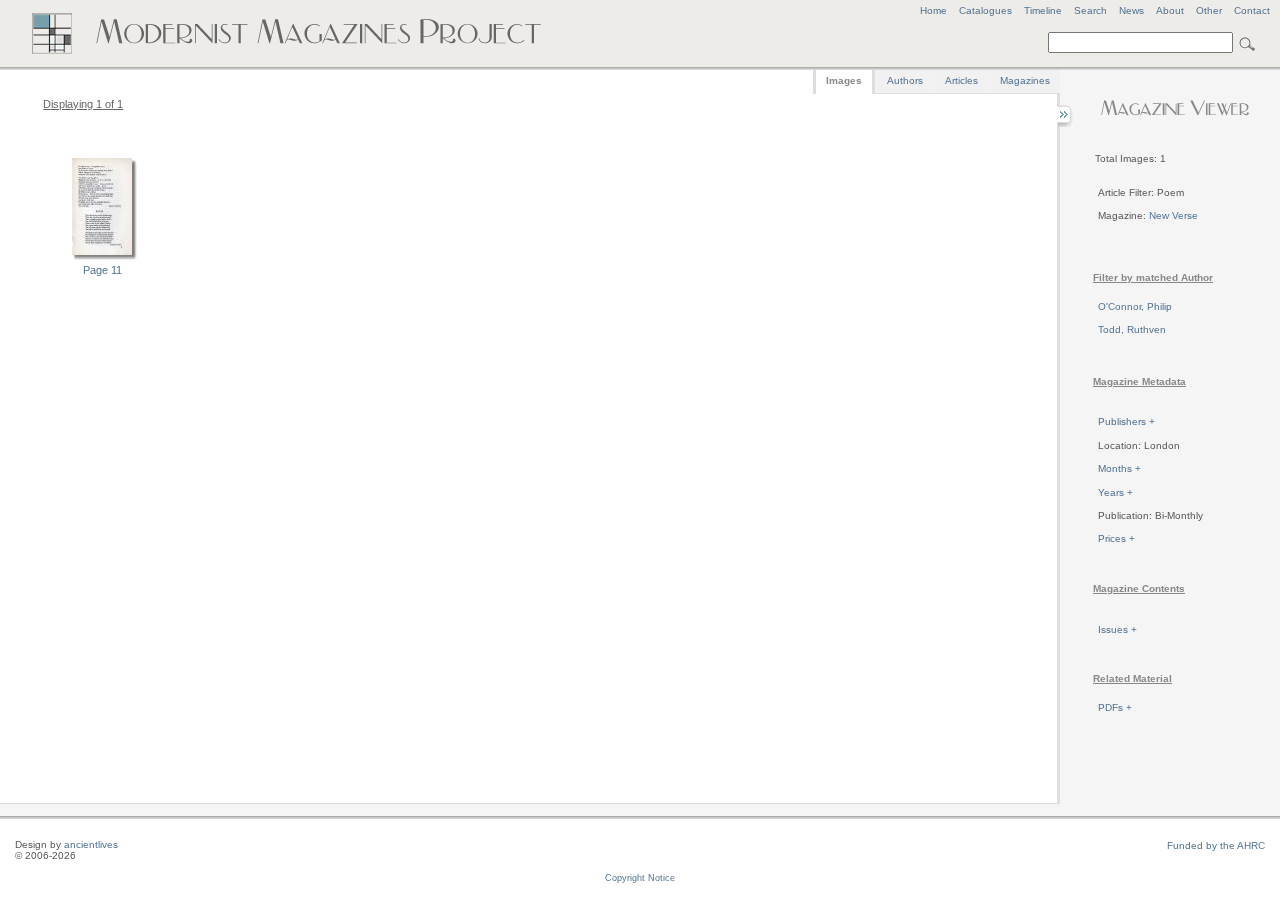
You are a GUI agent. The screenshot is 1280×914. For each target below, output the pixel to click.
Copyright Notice (640, 878)
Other (1209, 10)
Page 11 (102, 270)
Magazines (1025, 80)
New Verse (1173, 215)
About (1170, 10)
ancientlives (91, 844)
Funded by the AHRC (1216, 845)
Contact (1252, 10)
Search (1090, 10)
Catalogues (985, 10)
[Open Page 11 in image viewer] (102, 257)
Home (933, 10)
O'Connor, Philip (1135, 306)
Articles (961, 80)
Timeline (1043, 10)
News (1131, 10)
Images (844, 80)
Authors (905, 80)
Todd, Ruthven (1132, 329)
